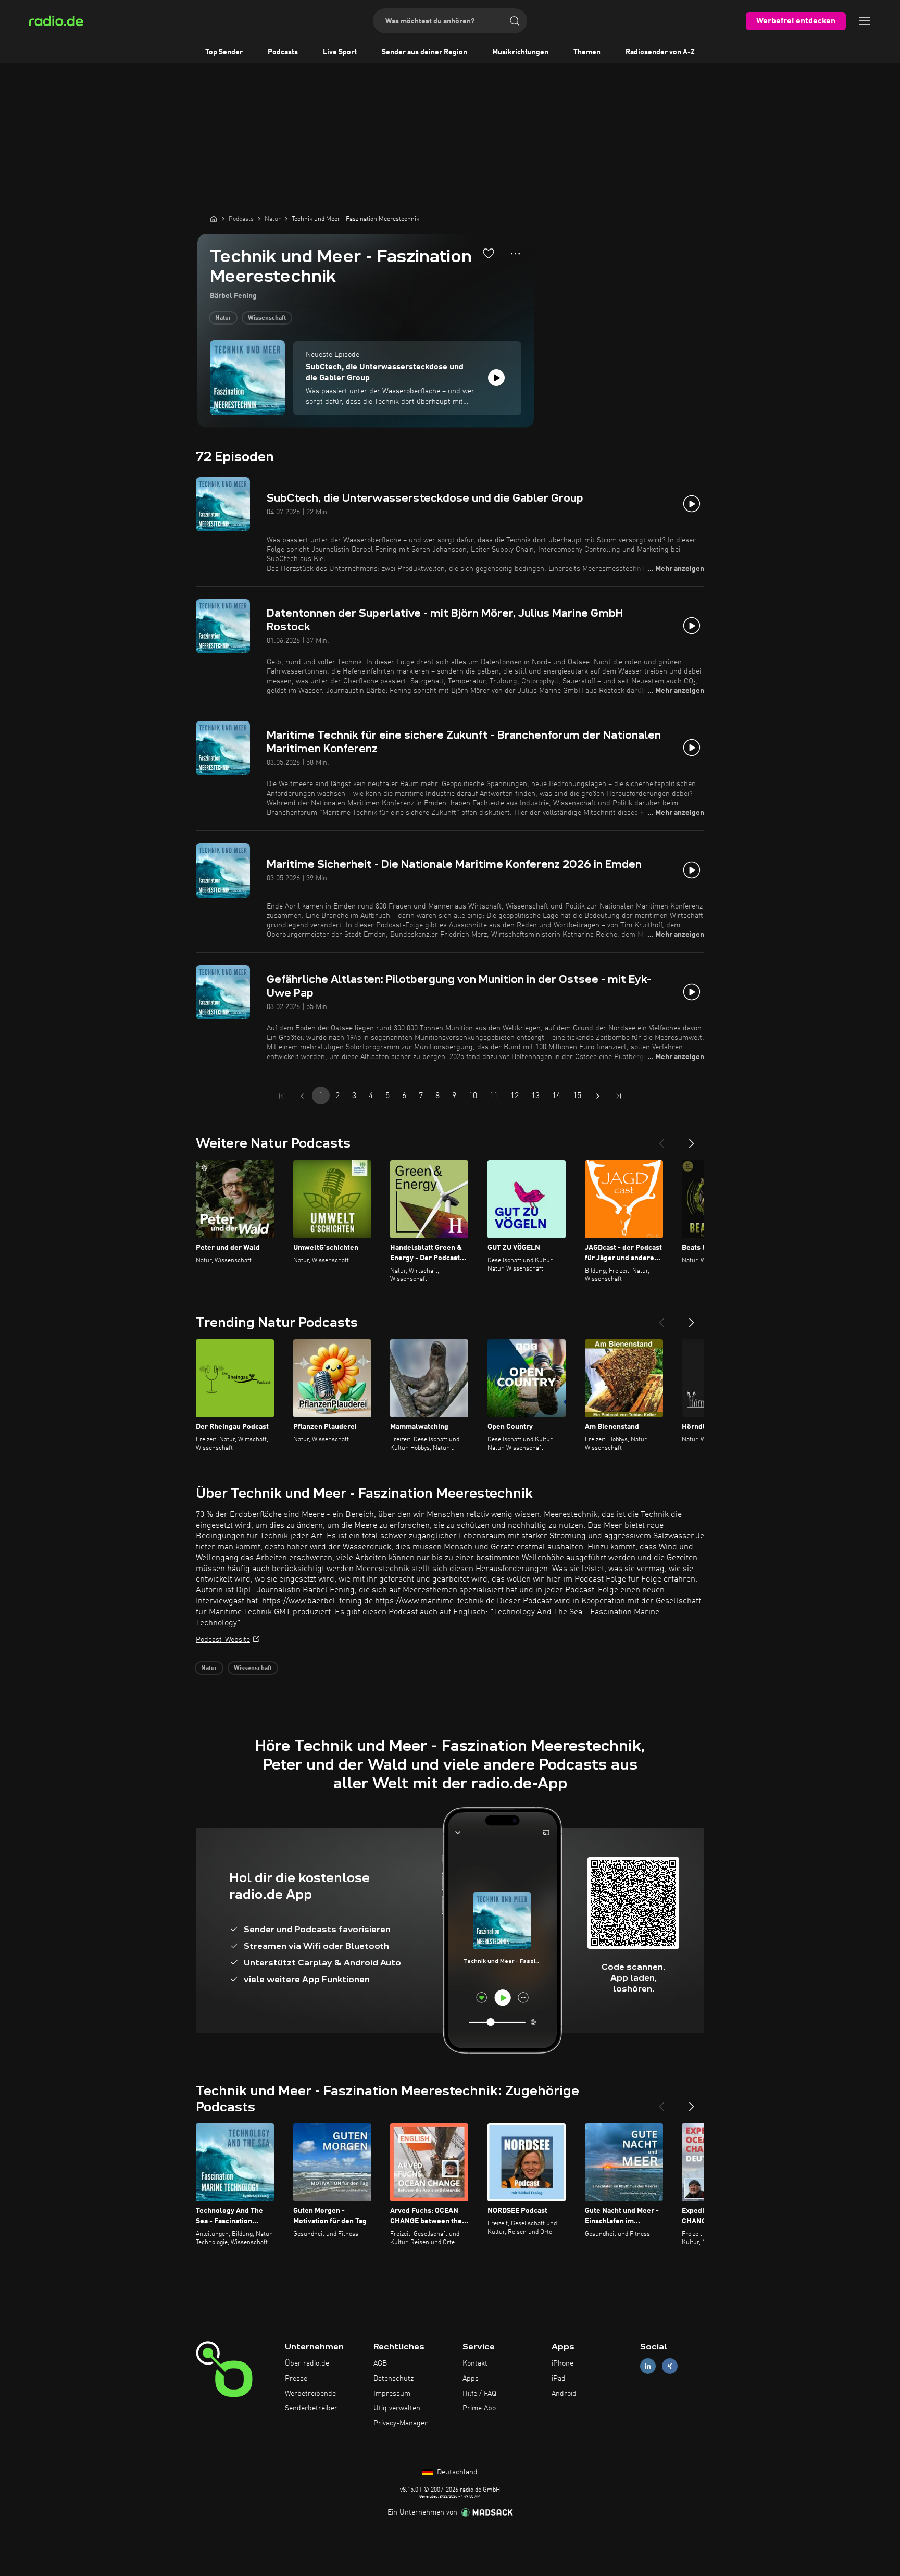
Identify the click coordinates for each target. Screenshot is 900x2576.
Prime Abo (479, 2408)
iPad (559, 2379)
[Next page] (598, 1096)
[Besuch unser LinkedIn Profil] (648, 2366)
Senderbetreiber (311, 2408)
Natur (223, 318)
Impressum (392, 2394)
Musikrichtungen (520, 52)
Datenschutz (393, 2379)
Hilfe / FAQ (479, 2394)
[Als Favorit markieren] (489, 253)
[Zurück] (661, 1139)
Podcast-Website (223, 1640)
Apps (471, 2379)
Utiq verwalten (397, 2408)
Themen (587, 52)
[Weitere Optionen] (515, 254)
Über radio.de (307, 2363)
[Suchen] (515, 21)
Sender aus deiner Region (424, 52)
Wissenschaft (267, 318)
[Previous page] (302, 1096)
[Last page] (619, 1096)
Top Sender (224, 52)
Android (564, 2394)
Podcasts (283, 52)
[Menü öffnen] (865, 21)
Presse (296, 2379)
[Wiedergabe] (496, 378)
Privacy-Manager (401, 2423)
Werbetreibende (310, 2394)
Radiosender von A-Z (660, 52)
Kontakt (475, 2363)
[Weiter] (692, 1139)
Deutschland (456, 2472)
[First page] (281, 1096)
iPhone (562, 2363)
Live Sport (340, 52)
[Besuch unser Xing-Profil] (670, 2366)
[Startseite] (214, 219)
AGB (380, 2363)
